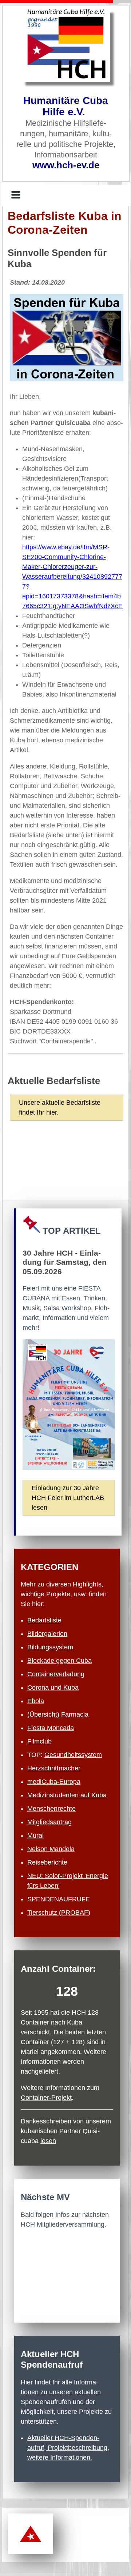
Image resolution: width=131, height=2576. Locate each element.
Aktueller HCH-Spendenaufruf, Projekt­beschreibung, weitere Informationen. (68, 2448)
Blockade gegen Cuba (59, 1661)
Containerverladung (56, 1674)
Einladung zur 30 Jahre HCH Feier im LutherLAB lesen (68, 1498)
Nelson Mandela (51, 1849)
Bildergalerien (47, 1634)
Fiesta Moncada (51, 1728)
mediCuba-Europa (54, 1782)
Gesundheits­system (73, 1755)
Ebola (36, 1701)
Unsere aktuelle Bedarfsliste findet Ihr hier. (60, 1108)
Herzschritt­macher (54, 1768)
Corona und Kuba (53, 1688)
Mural (35, 1835)
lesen (48, 2141)
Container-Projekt (46, 2098)
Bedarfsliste (44, 1620)
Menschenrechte (51, 1809)
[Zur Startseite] (66, 45)
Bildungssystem (50, 1647)
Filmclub (39, 1741)
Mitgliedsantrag (49, 1822)
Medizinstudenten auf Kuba (67, 1795)
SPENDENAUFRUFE (59, 1899)
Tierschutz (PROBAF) (59, 1913)
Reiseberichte (47, 1862)
